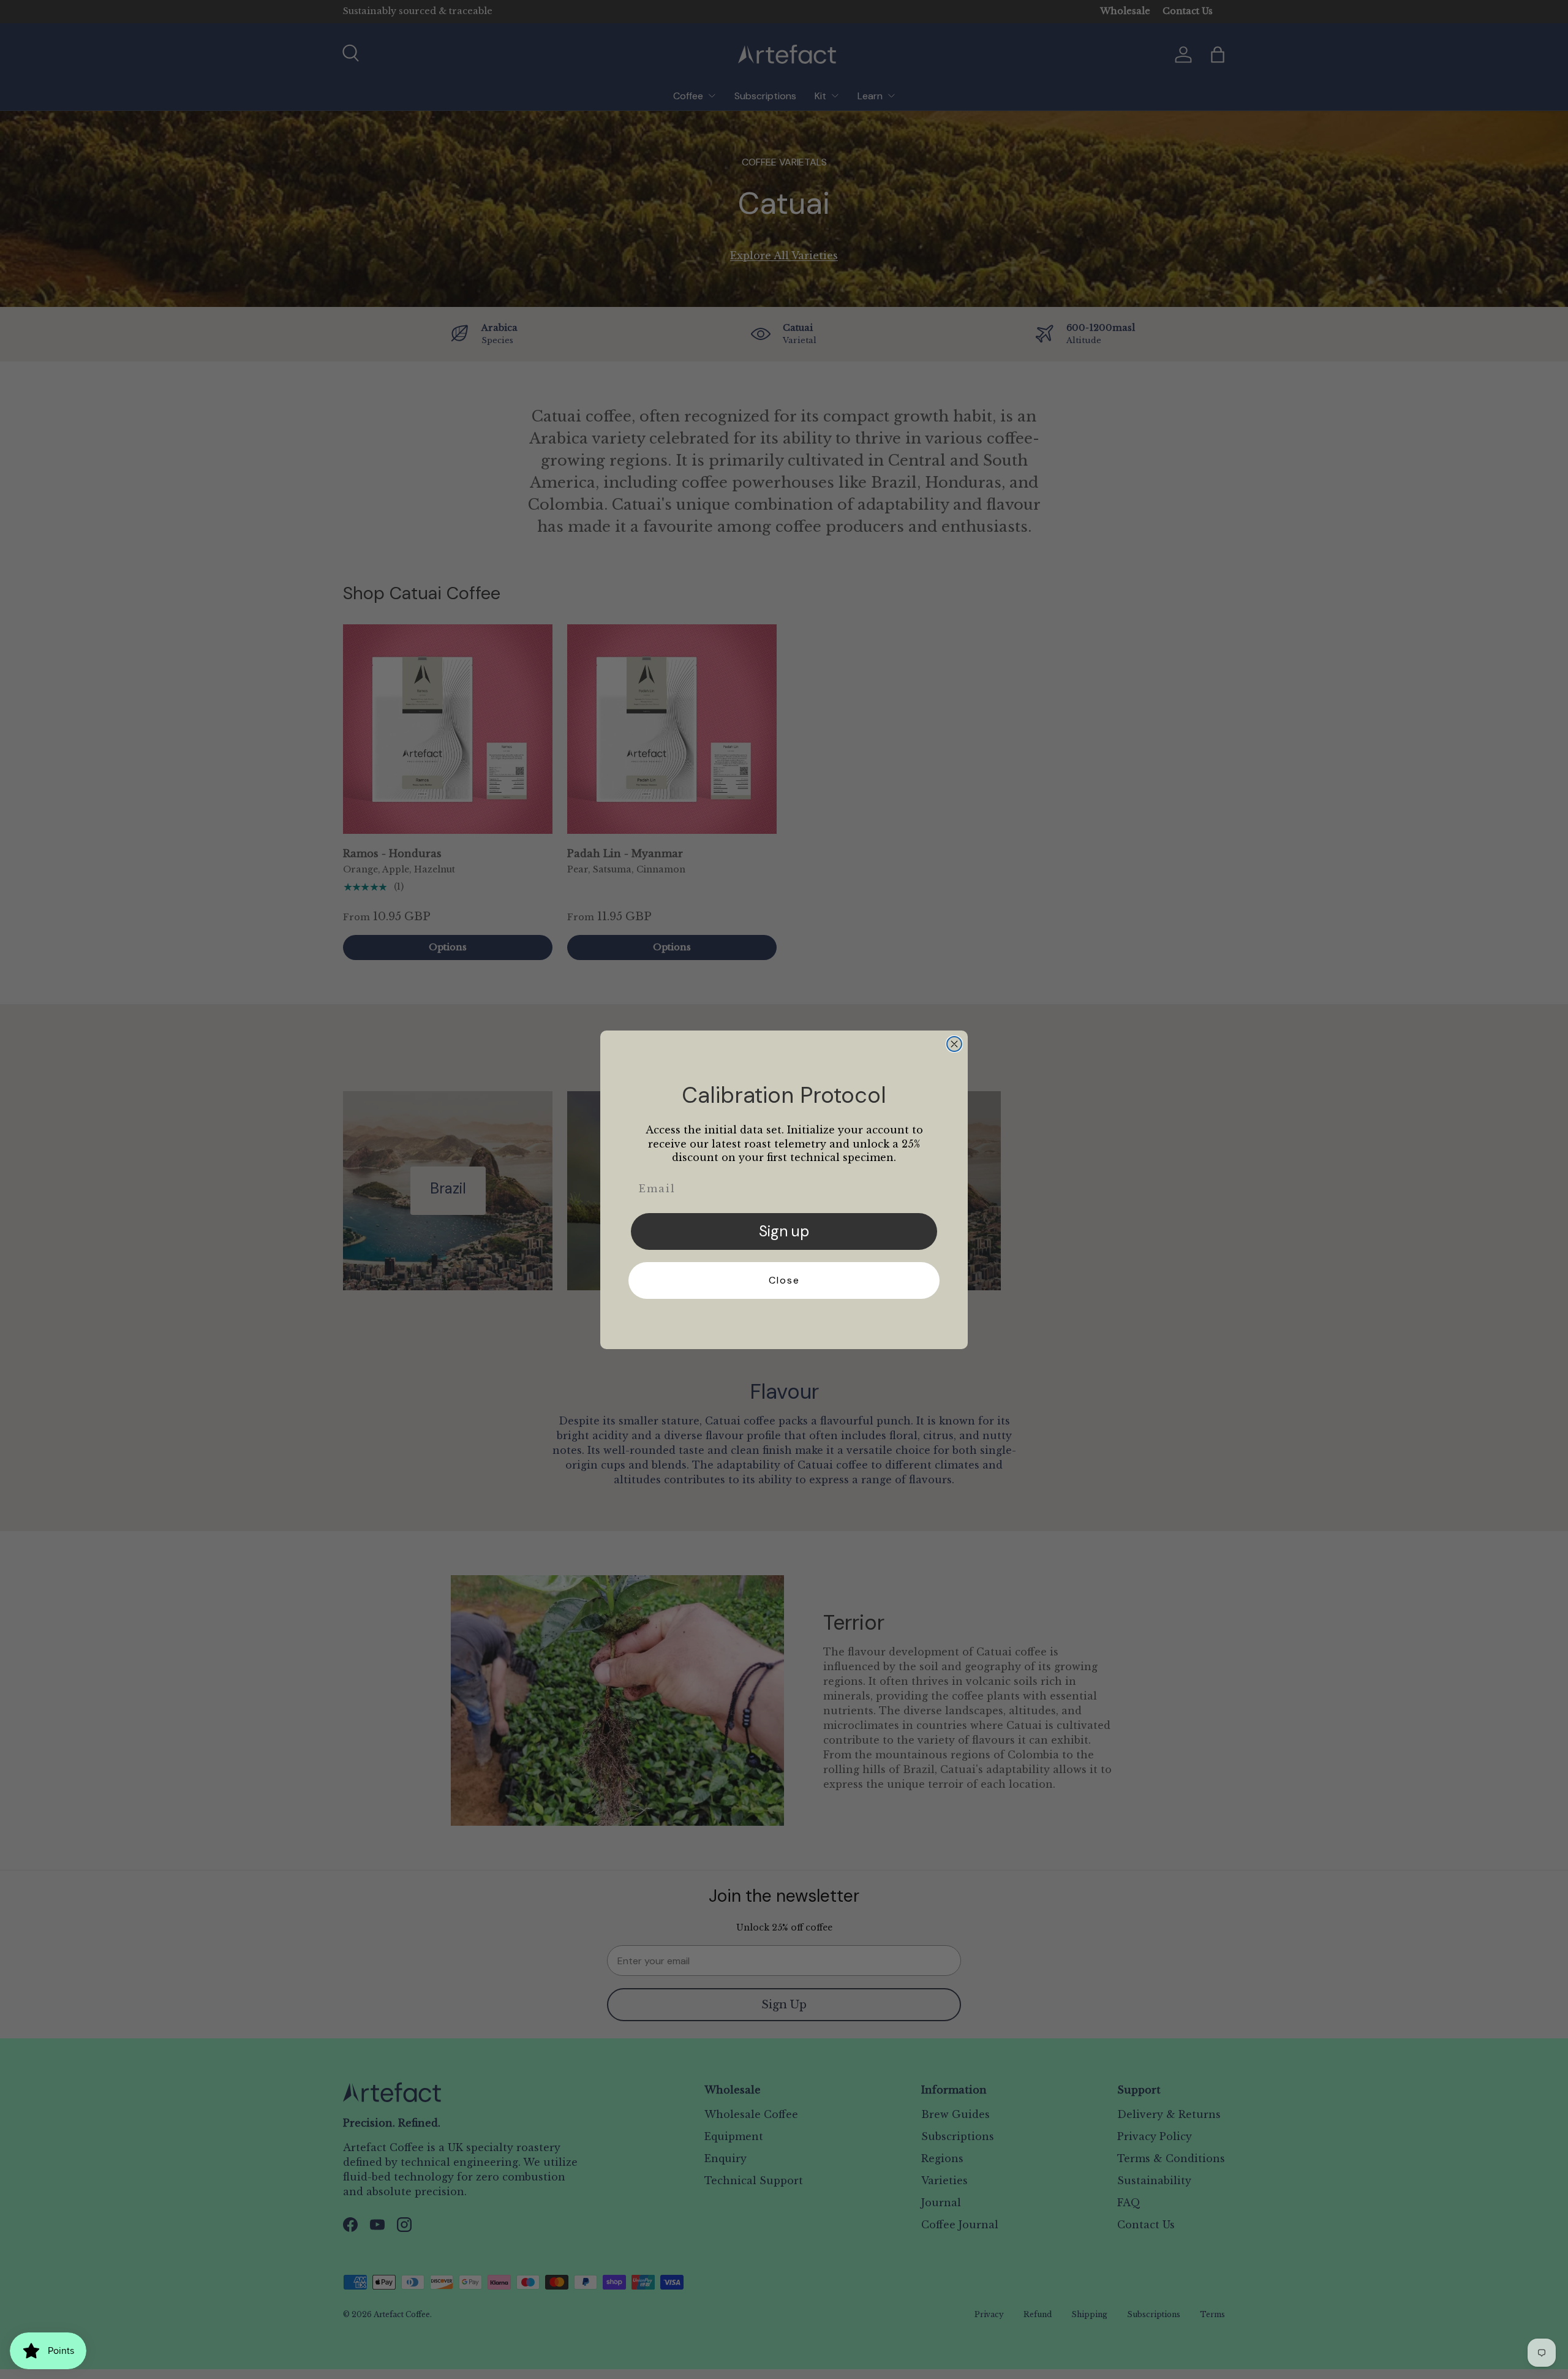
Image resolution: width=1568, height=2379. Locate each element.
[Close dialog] (954, 1044)
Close (784, 1280)
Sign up (784, 1231)
